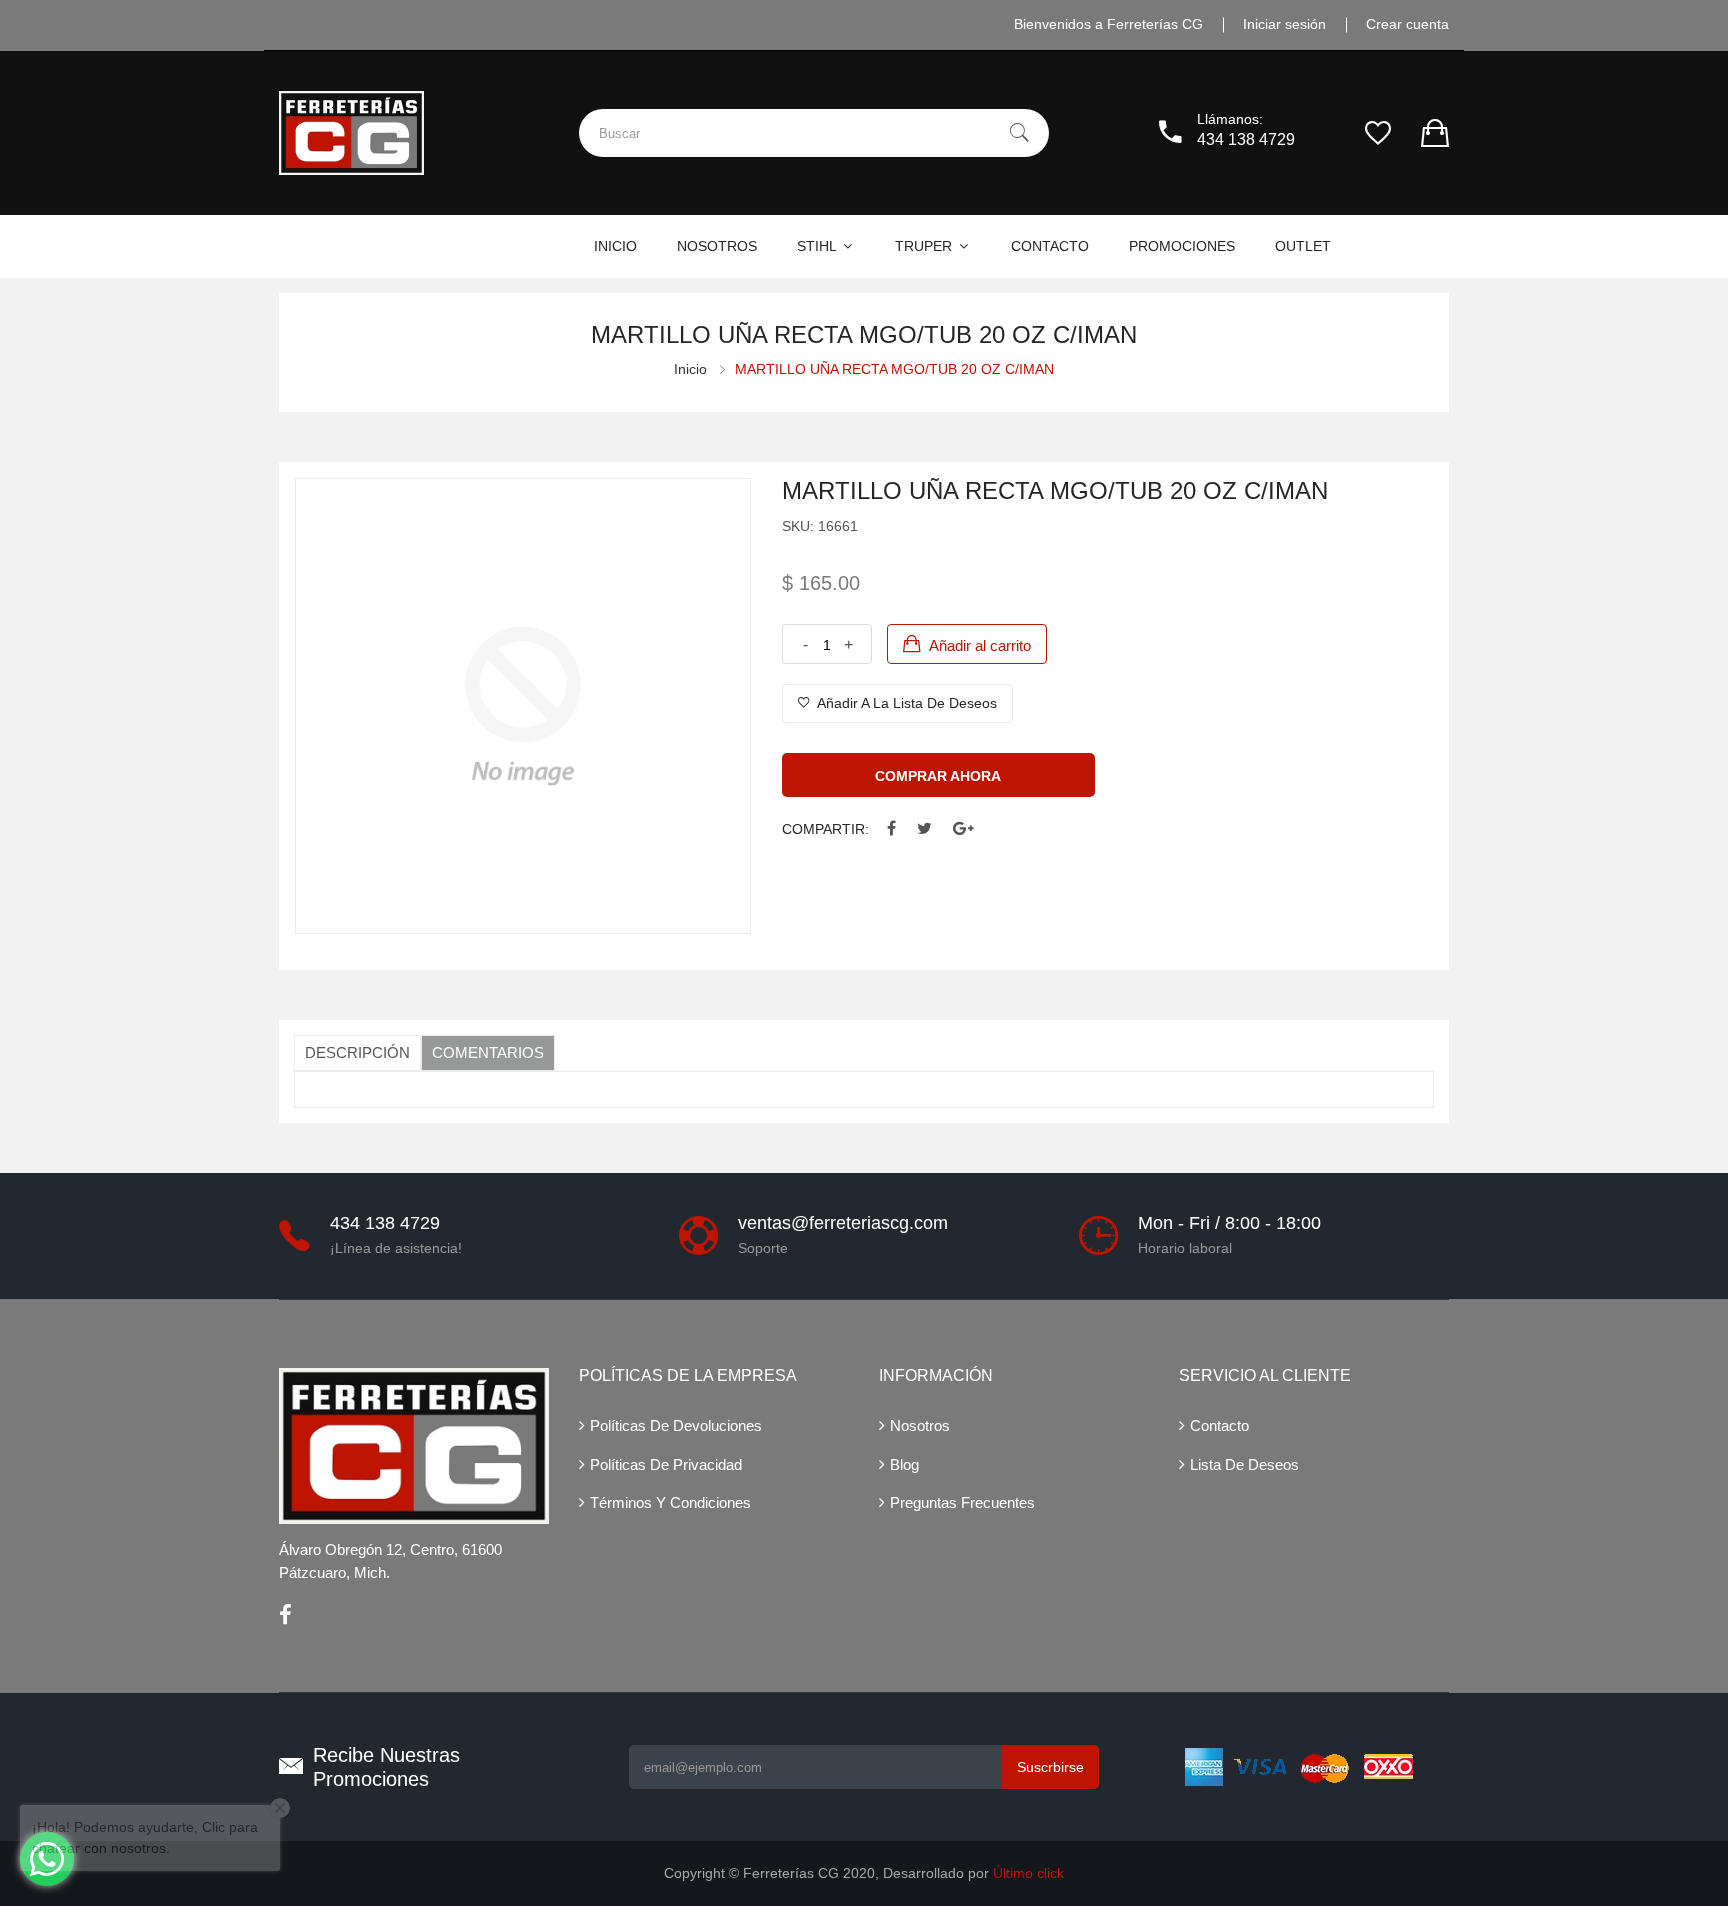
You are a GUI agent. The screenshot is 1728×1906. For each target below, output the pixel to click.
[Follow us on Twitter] (924, 829)
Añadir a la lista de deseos (905, 703)
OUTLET (1303, 246)
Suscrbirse (1050, 1767)
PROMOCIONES (1182, 246)
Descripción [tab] (357, 1052)
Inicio (690, 369)
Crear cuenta (1407, 24)
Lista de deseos (1244, 1464)
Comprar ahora (938, 776)
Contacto (1219, 1425)
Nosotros (920, 1425)
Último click (1028, 1873)
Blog (904, 1464)
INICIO (615, 246)
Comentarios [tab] (488, 1052)
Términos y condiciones (670, 1502)
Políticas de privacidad (666, 1464)
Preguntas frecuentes (962, 1502)
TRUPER (925, 246)
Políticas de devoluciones (676, 1425)
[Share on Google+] (963, 829)
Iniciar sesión (1284, 24)
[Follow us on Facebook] (891, 829)
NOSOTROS (717, 246)
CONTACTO (1050, 246)
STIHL (818, 246)
